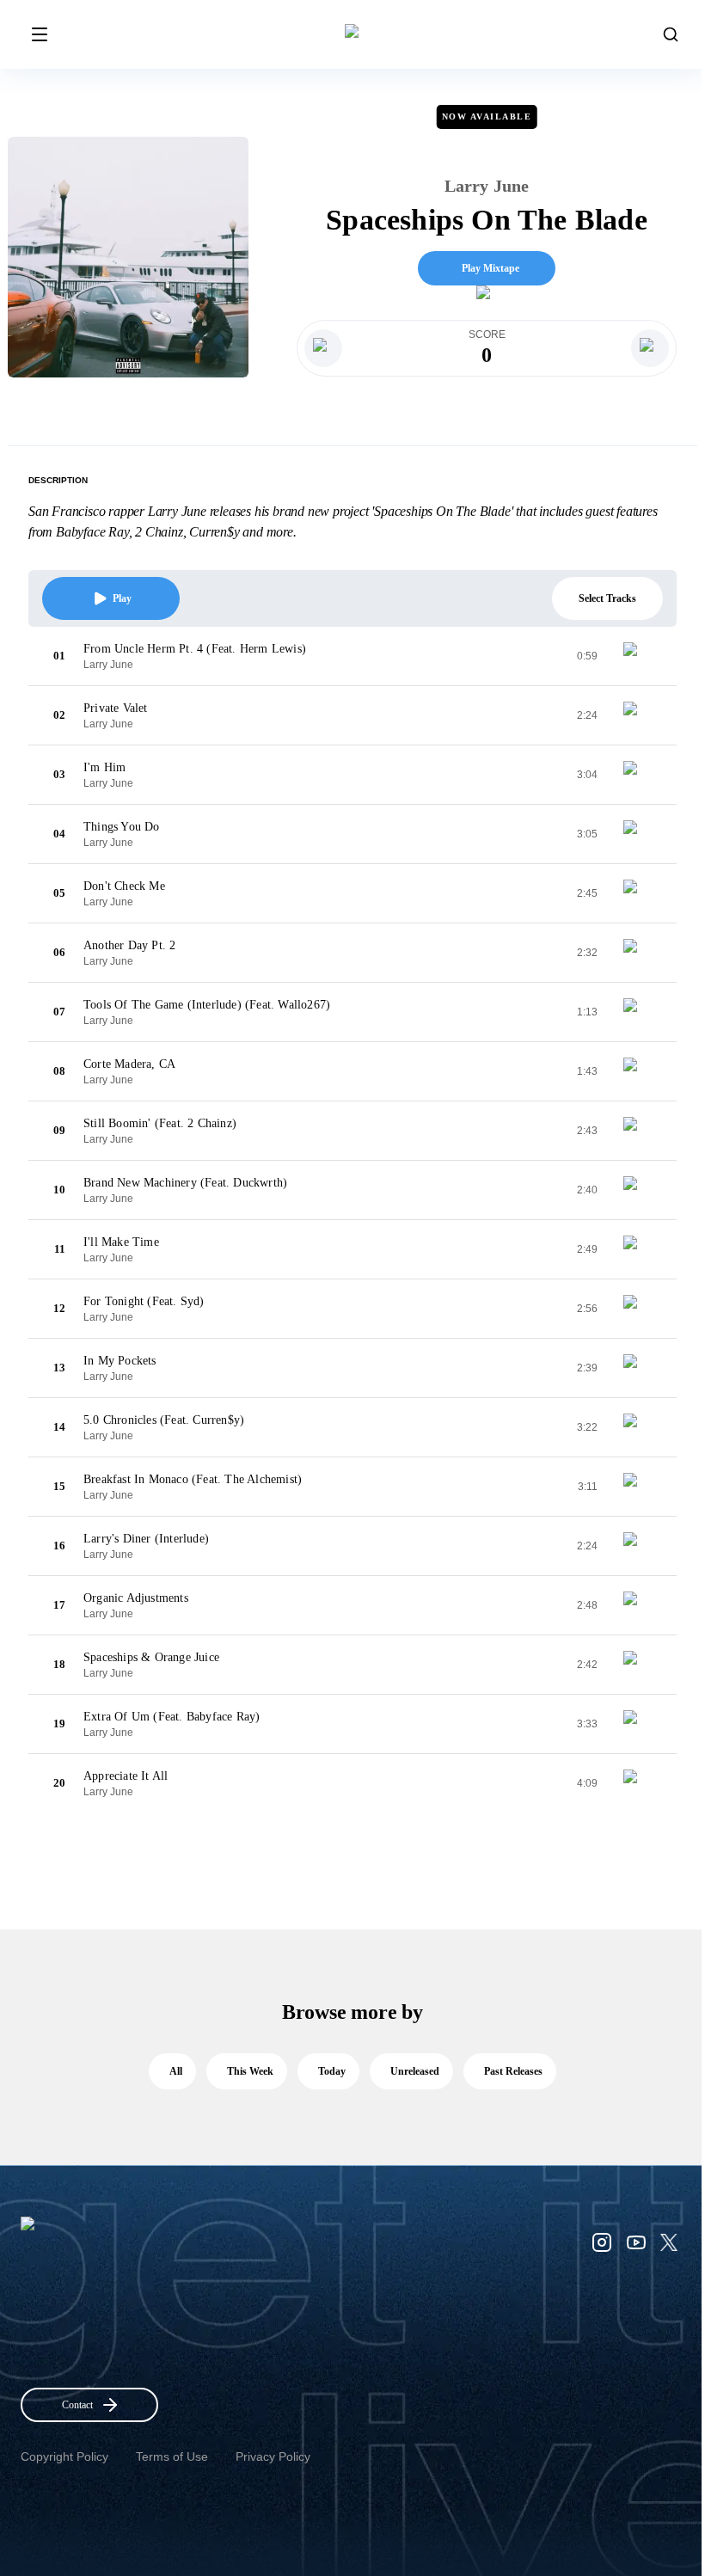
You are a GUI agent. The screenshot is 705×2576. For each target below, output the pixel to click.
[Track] (637, 656)
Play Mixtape (490, 268)
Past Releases (513, 2071)
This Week (250, 2071)
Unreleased (415, 2071)
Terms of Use (172, 2456)
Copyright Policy (64, 2456)
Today (332, 2071)
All (176, 2071)
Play (122, 598)
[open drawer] (40, 34)
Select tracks (607, 598)
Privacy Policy (273, 2456)
